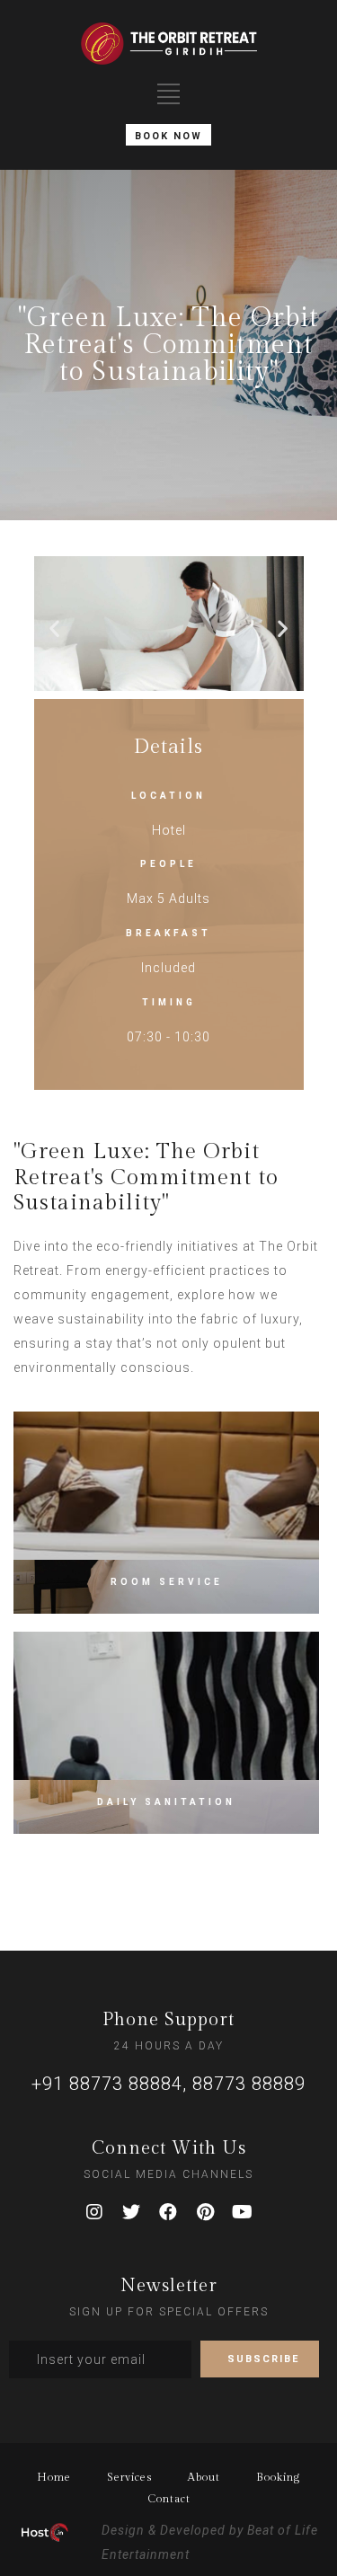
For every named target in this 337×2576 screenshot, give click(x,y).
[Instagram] (95, 2212)
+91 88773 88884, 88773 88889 (168, 2084)
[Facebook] (169, 2212)
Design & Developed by (173, 2530)
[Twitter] (132, 2212)
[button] (55, 628)
